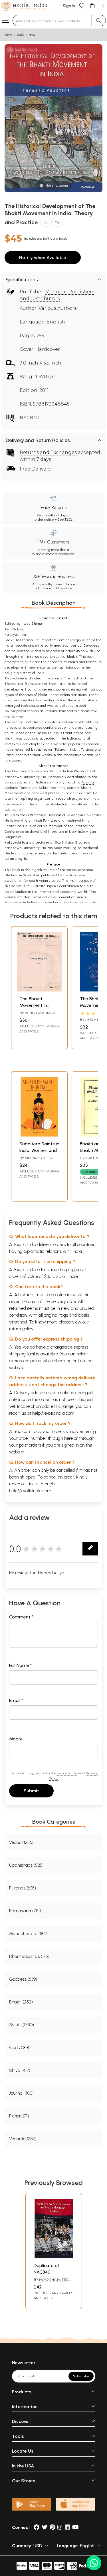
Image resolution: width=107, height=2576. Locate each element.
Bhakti (10, 640)
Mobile (16, 1739)
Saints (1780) (22, 2025)
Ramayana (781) (25, 1911)
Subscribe (81, 2376)
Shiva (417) (20, 2070)
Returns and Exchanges (48, 452)
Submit (31, 1791)
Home (8, 35)
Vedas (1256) (21, 1842)
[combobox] (52, 21)
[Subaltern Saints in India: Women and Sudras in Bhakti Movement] (39, 1135)
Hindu (32, 35)
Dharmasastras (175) (29, 1956)
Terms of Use (67, 1773)
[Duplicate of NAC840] (54, 2257)
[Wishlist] (82, 5)
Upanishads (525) (26, 1865)
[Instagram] (60, 2527)
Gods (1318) (20, 2047)
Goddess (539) (23, 1979)
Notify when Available (43, 257)
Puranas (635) (23, 1888)
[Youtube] (75, 2527)
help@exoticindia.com (53, 1413)
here (68, 1438)
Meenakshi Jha (39, 1158)
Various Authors (57, 308)
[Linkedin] (67, 2527)
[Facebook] (37, 2527)
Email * (16, 1700)
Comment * (21, 1617)
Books (21, 35)
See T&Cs (65, 520)
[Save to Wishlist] (46, 223)
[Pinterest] (52, 2527)
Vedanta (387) (23, 2139)
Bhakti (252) (21, 2002)
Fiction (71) (19, 2116)
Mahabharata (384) (28, 1933)
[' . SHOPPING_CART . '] (92, 5)
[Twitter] (45, 2527)
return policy (21, 1329)
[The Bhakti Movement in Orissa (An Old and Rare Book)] (39, 990)
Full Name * (21, 1665)
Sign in (69, 6)
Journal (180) (21, 2093)
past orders (30, 1445)
